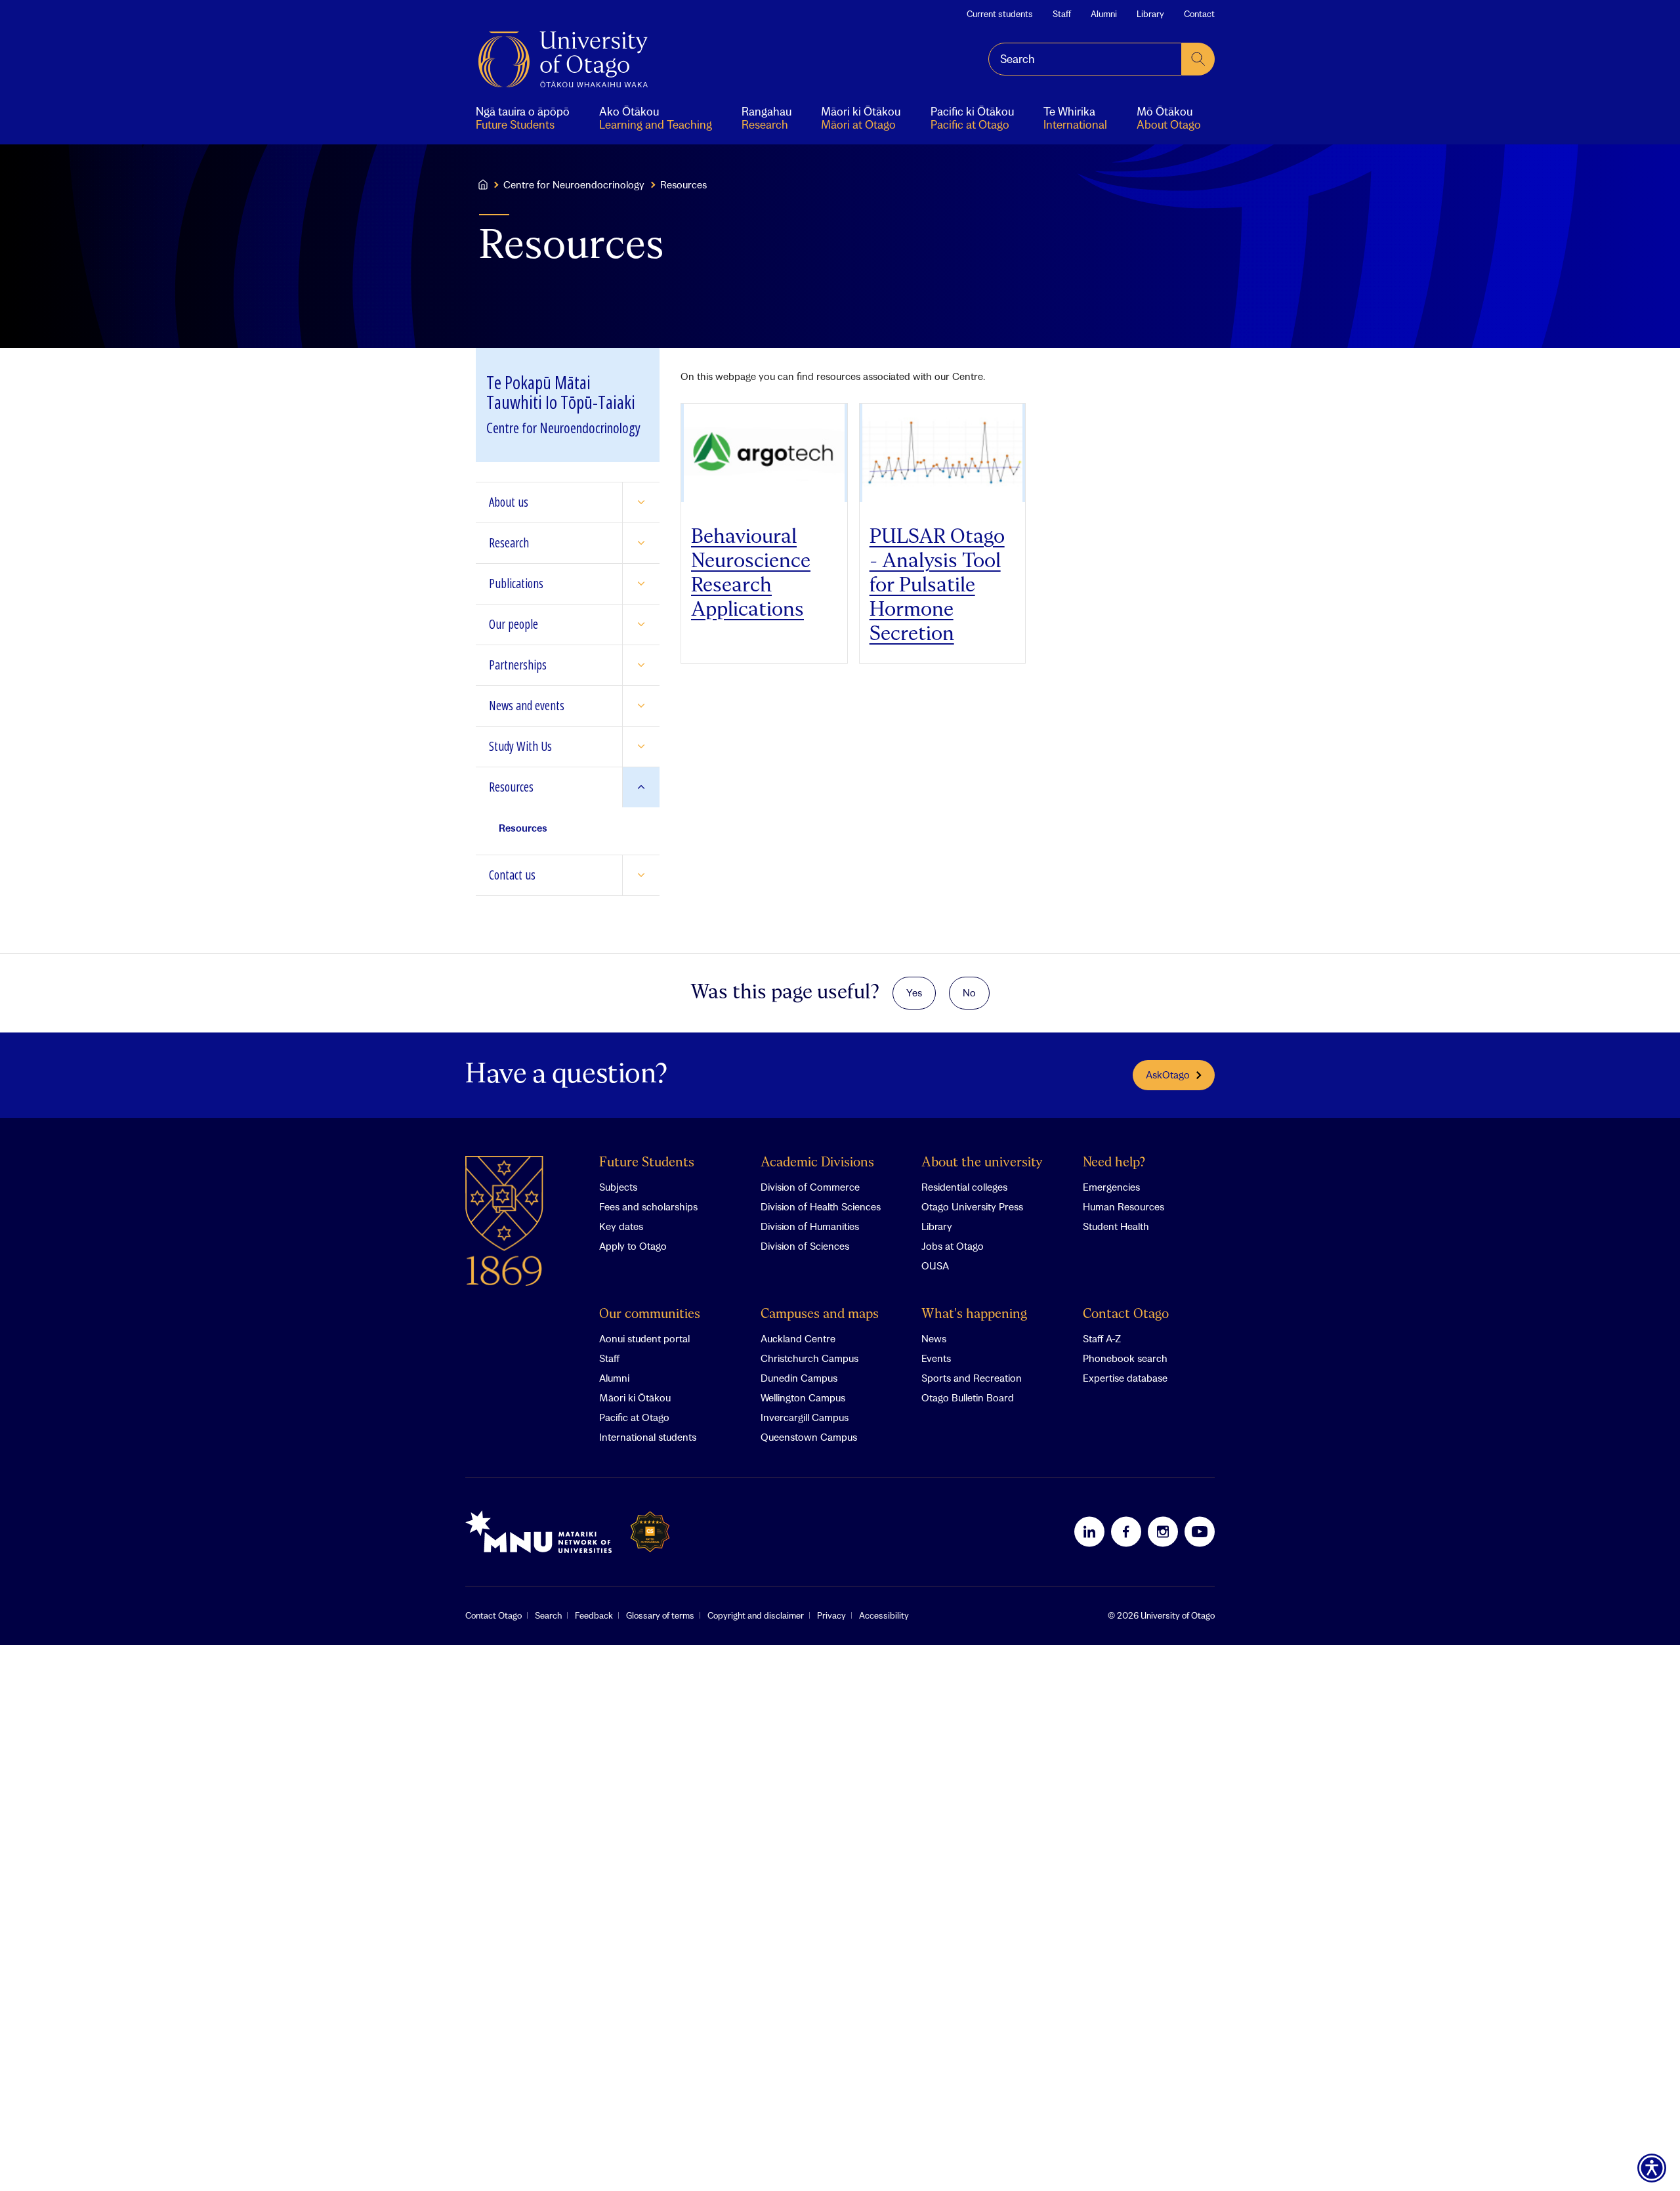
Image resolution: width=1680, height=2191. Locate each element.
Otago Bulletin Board (968, 1397)
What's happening (974, 1314)
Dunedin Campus (799, 1378)
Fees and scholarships (648, 1206)
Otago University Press (972, 1206)
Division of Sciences (805, 1246)
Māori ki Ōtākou (635, 1397)
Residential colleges (964, 1187)
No (969, 992)
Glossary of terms (660, 1615)
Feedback (594, 1615)
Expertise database (1125, 1378)
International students (648, 1437)
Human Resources (1123, 1206)
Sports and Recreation (972, 1378)
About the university (982, 1163)
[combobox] (1085, 59)
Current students (1000, 14)
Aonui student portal (644, 1338)
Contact (1199, 14)
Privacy (831, 1615)
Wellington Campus (803, 1397)
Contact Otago (1126, 1314)
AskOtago (1168, 1074)
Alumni (1104, 14)
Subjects (618, 1187)
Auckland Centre (798, 1338)
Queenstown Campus (809, 1437)
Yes (914, 992)
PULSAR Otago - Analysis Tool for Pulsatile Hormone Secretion (937, 586)
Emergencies (1111, 1187)
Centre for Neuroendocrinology (574, 184)
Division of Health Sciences (821, 1206)
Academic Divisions (817, 1163)
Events (936, 1358)
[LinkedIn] (1089, 1531)
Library (1150, 14)
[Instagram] (1163, 1531)
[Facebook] (1126, 1531)
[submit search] (1198, 59)
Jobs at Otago (953, 1246)
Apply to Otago (633, 1246)
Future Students (647, 1163)
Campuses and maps (820, 1314)
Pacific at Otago (634, 1417)
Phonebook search (1125, 1358)
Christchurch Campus (809, 1358)
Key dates (621, 1226)
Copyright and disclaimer (756, 1615)
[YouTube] (1200, 1531)
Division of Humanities (810, 1226)
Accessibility (884, 1615)
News (934, 1338)
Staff (1062, 14)
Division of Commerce (810, 1187)
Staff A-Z (1102, 1338)
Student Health (1116, 1226)
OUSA (935, 1266)
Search (548, 1615)
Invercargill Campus (805, 1417)
